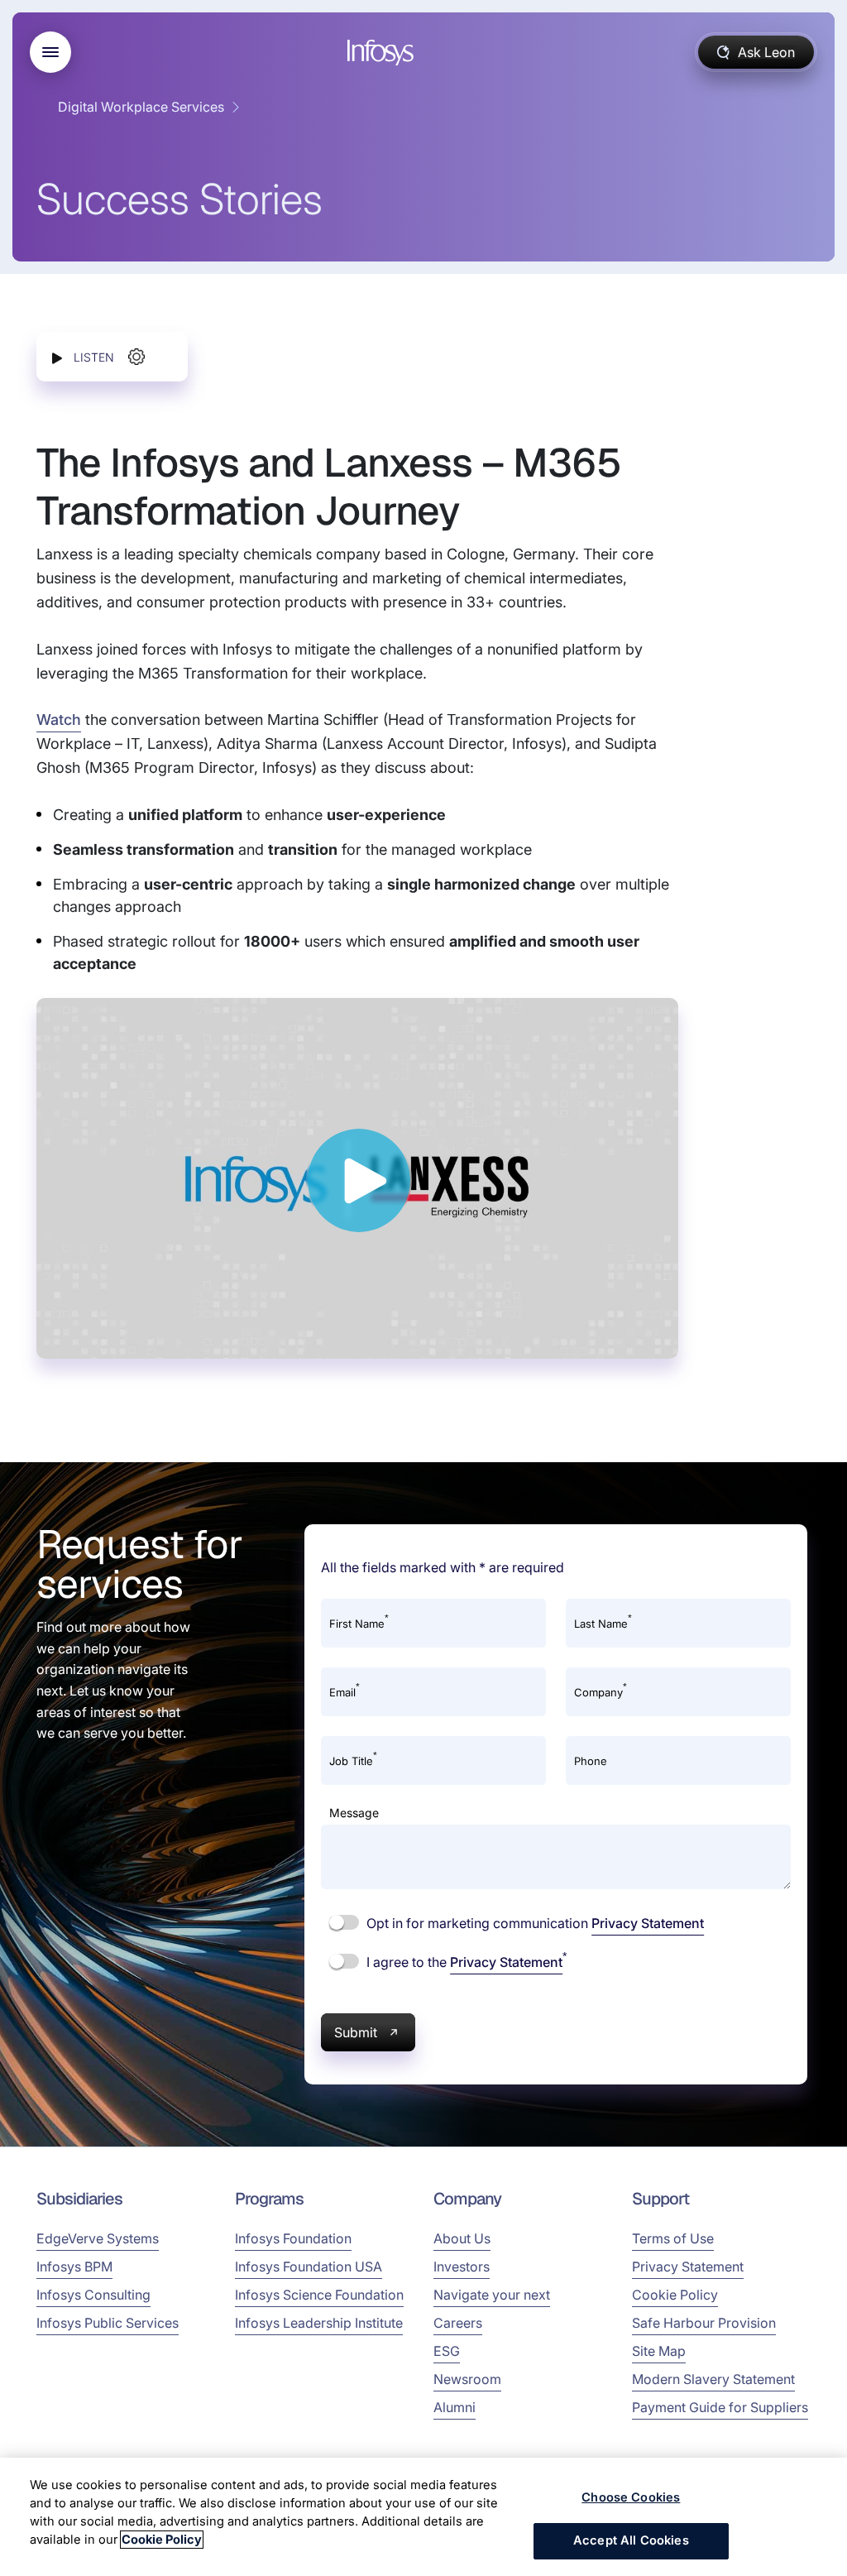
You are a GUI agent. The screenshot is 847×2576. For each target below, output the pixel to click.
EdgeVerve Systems (98, 2238)
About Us (462, 2238)
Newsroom (467, 2379)
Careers (458, 2323)
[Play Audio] (57, 357)
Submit (356, 2032)
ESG (447, 2351)
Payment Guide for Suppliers (720, 2407)
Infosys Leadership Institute (319, 2323)
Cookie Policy (675, 2295)
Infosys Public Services (108, 2323)
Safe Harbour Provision (704, 2323)
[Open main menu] (50, 52)
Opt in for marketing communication (534, 1923)
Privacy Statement (648, 1923)
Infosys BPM (74, 2267)
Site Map (659, 2351)
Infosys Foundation (293, 2238)
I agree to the (465, 1961)
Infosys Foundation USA (309, 2267)
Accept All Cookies (631, 2540)
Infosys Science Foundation (319, 2295)
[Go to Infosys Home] (383, 53)
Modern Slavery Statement (713, 2379)
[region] (423, 2517)
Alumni (455, 2407)
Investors (462, 2267)
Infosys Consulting (93, 2295)
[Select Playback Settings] (136, 357)
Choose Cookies (631, 2497)
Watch (59, 720)
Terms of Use (673, 2238)
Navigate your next (492, 2295)
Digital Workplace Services (141, 107)
